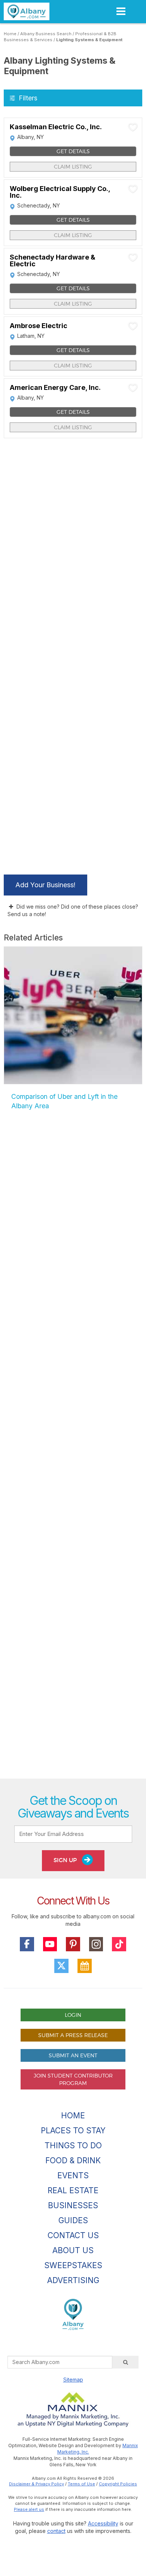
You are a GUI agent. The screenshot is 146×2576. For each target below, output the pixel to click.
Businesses (73, 2205)
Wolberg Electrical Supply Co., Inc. (60, 192)
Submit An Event (73, 2055)
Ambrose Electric (39, 326)
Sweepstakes (73, 2265)
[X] (61, 1966)
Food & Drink (73, 2160)
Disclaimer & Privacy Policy (36, 2484)
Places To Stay (73, 2130)
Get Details (73, 151)
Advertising (73, 2280)
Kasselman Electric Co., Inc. (56, 127)
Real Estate (73, 2190)
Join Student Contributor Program (73, 2079)
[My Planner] (85, 1966)
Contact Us (73, 2235)
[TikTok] (119, 1944)
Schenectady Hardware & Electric (53, 261)
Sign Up (66, 1860)
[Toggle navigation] (121, 11)
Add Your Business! (45, 885)
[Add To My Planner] (133, 127)
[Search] (125, 2362)
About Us (73, 2250)
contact (56, 2531)
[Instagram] (96, 1944)
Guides (73, 2220)
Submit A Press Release (73, 2035)
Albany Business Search (46, 34)
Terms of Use (81, 2484)
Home (10, 34)
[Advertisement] (73, 1453)
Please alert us (29, 2509)
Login (73, 2015)
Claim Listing (73, 166)
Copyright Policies (118, 2484)
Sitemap (73, 2380)
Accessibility (103, 2523)
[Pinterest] (73, 1944)
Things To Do (73, 2145)
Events (73, 2175)
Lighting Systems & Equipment (89, 40)
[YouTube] (50, 1944)
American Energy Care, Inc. (55, 388)
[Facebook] (27, 1944)
